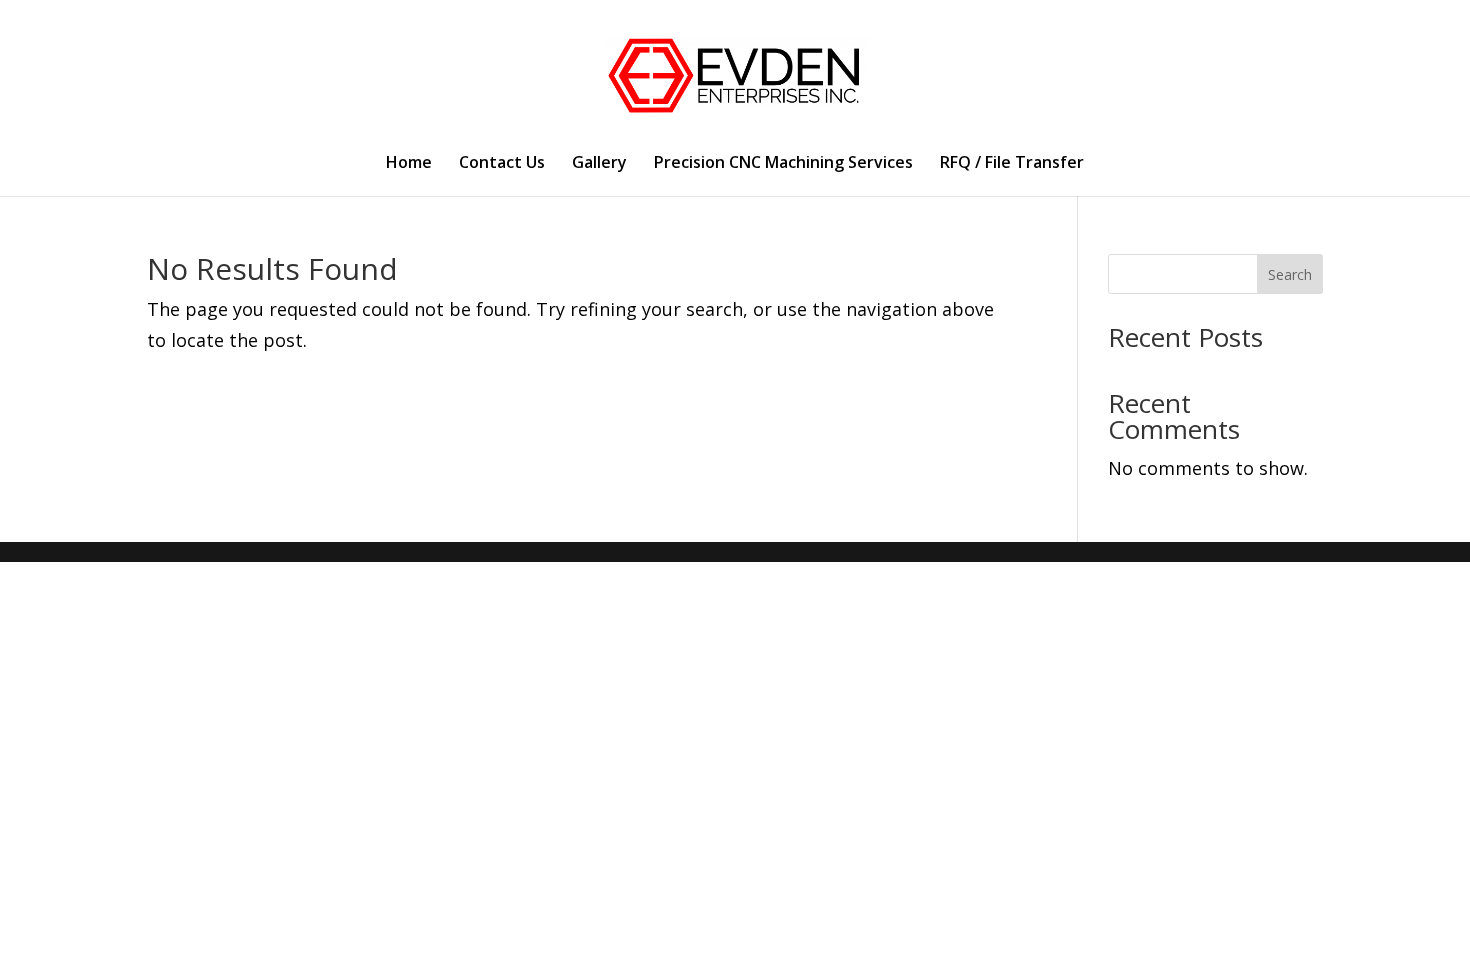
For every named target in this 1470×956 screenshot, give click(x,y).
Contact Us (502, 164)
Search (1290, 274)
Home (409, 164)
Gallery (599, 164)
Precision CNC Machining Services (783, 164)
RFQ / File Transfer (1012, 164)
